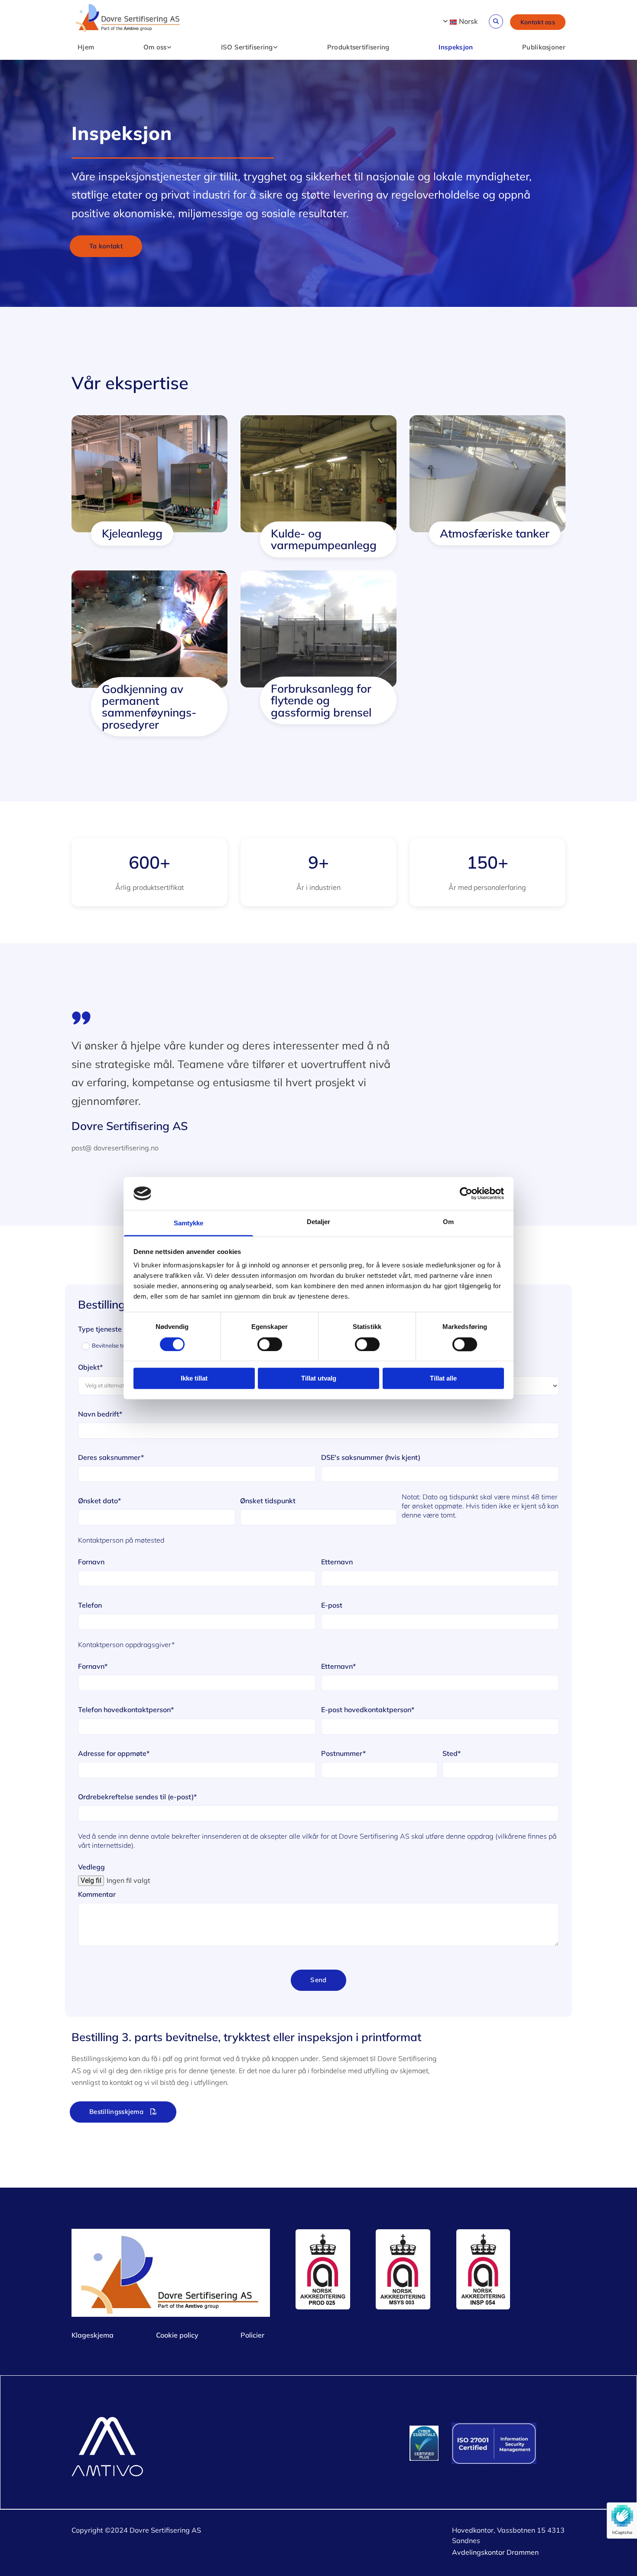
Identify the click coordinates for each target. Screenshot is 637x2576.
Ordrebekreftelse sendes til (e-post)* (137, 1797)
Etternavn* (338, 1666)
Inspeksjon (456, 47)
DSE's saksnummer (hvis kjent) (371, 1457)
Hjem (86, 47)
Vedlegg (91, 1867)
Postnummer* (343, 1754)
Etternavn (337, 1562)
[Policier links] (169, 48)
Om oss (155, 47)
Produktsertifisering (358, 47)
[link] (154, 48)
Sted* (452, 1754)
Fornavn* (93, 1666)
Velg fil (91, 1881)
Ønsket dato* (99, 1501)
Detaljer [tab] (319, 1222)
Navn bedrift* (100, 1414)
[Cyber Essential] (424, 2443)
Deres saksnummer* (111, 1457)
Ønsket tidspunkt (268, 1501)
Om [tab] (448, 1222)
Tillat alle (443, 1379)
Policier (252, 2335)
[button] (538, 22)
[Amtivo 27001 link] (509, 2443)
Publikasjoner (544, 47)
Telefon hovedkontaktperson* (126, 1710)
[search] (496, 21)
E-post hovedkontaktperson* (368, 1710)
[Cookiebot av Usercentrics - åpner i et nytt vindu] (466, 1193)
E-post (332, 1605)
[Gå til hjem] (128, 19)
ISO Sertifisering (247, 47)
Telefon (90, 1605)
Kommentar (97, 1894)
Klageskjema (93, 2335)
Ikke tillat (194, 1379)
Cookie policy (177, 2335)
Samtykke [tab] (189, 1223)
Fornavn (91, 1562)
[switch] (270, 1344)
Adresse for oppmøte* (114, 1754)
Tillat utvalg (319, 1379)
